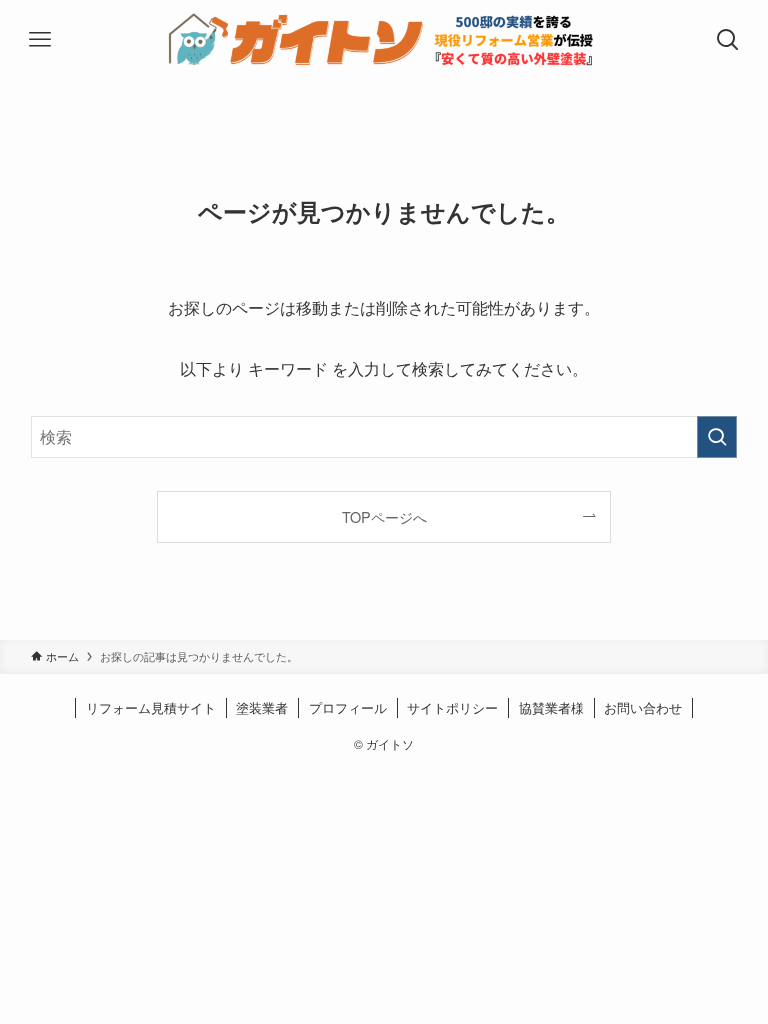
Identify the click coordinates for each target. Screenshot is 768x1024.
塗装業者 (262, 707)
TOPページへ (384, 516)
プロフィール (348, 707)
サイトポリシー (452, 707)
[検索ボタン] (728, 40)
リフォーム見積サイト (151, 707)
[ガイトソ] (384, 40)
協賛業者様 (551, 707)
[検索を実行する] (717, 437)
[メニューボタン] (40, 40)
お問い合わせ (643, 707)
